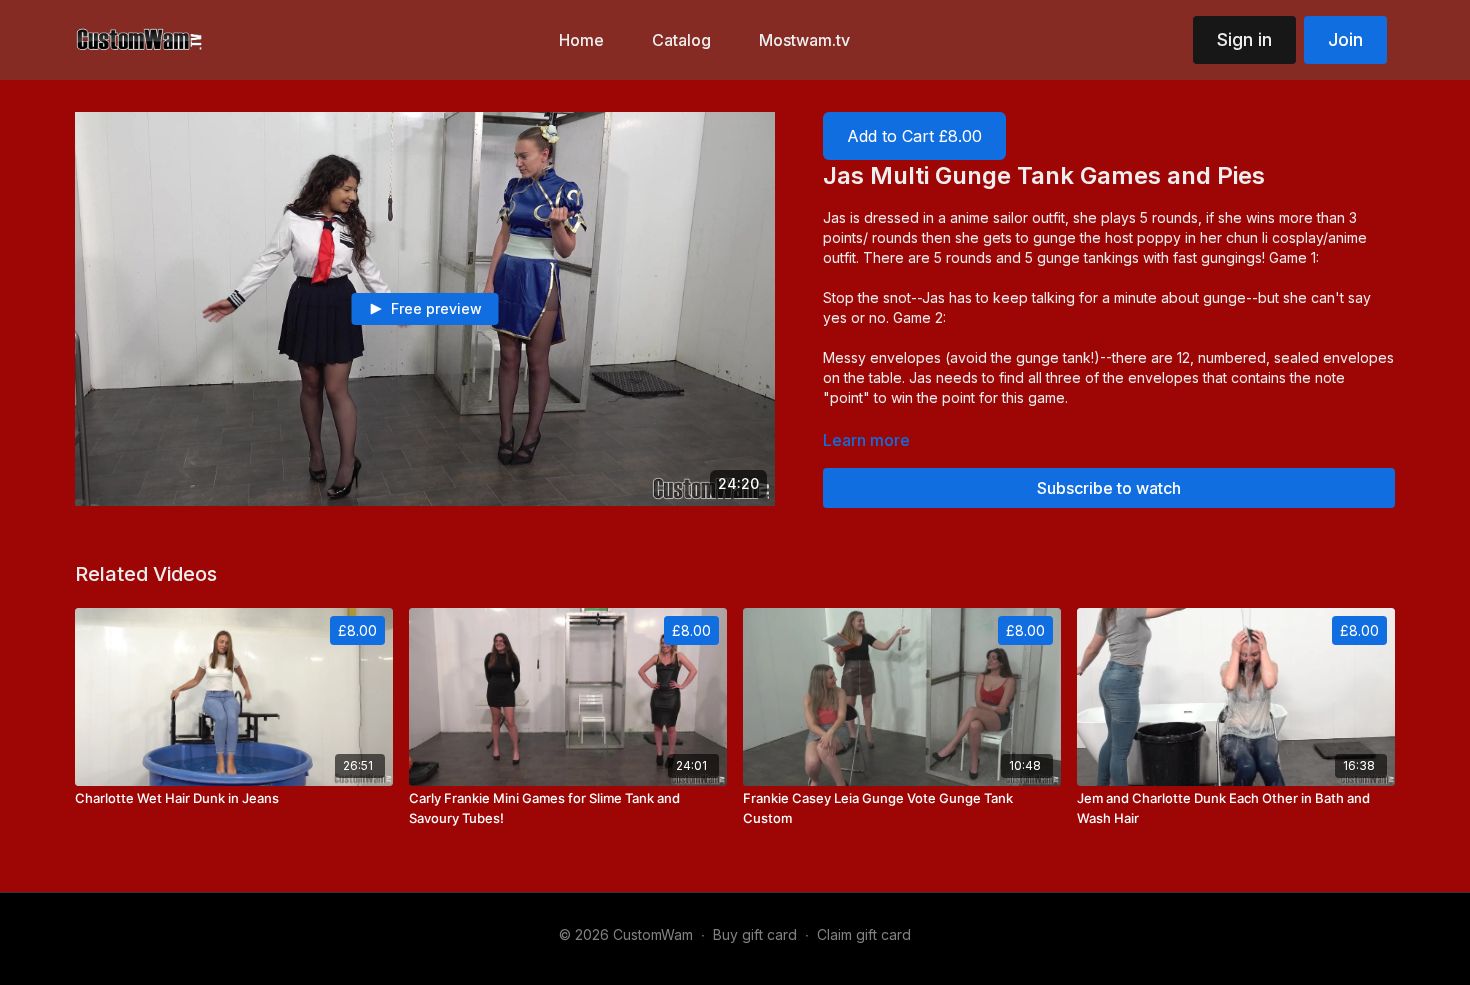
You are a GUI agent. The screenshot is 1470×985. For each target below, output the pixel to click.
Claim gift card (864, 934)
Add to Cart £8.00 (914, 136)
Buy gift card (755, 934)
